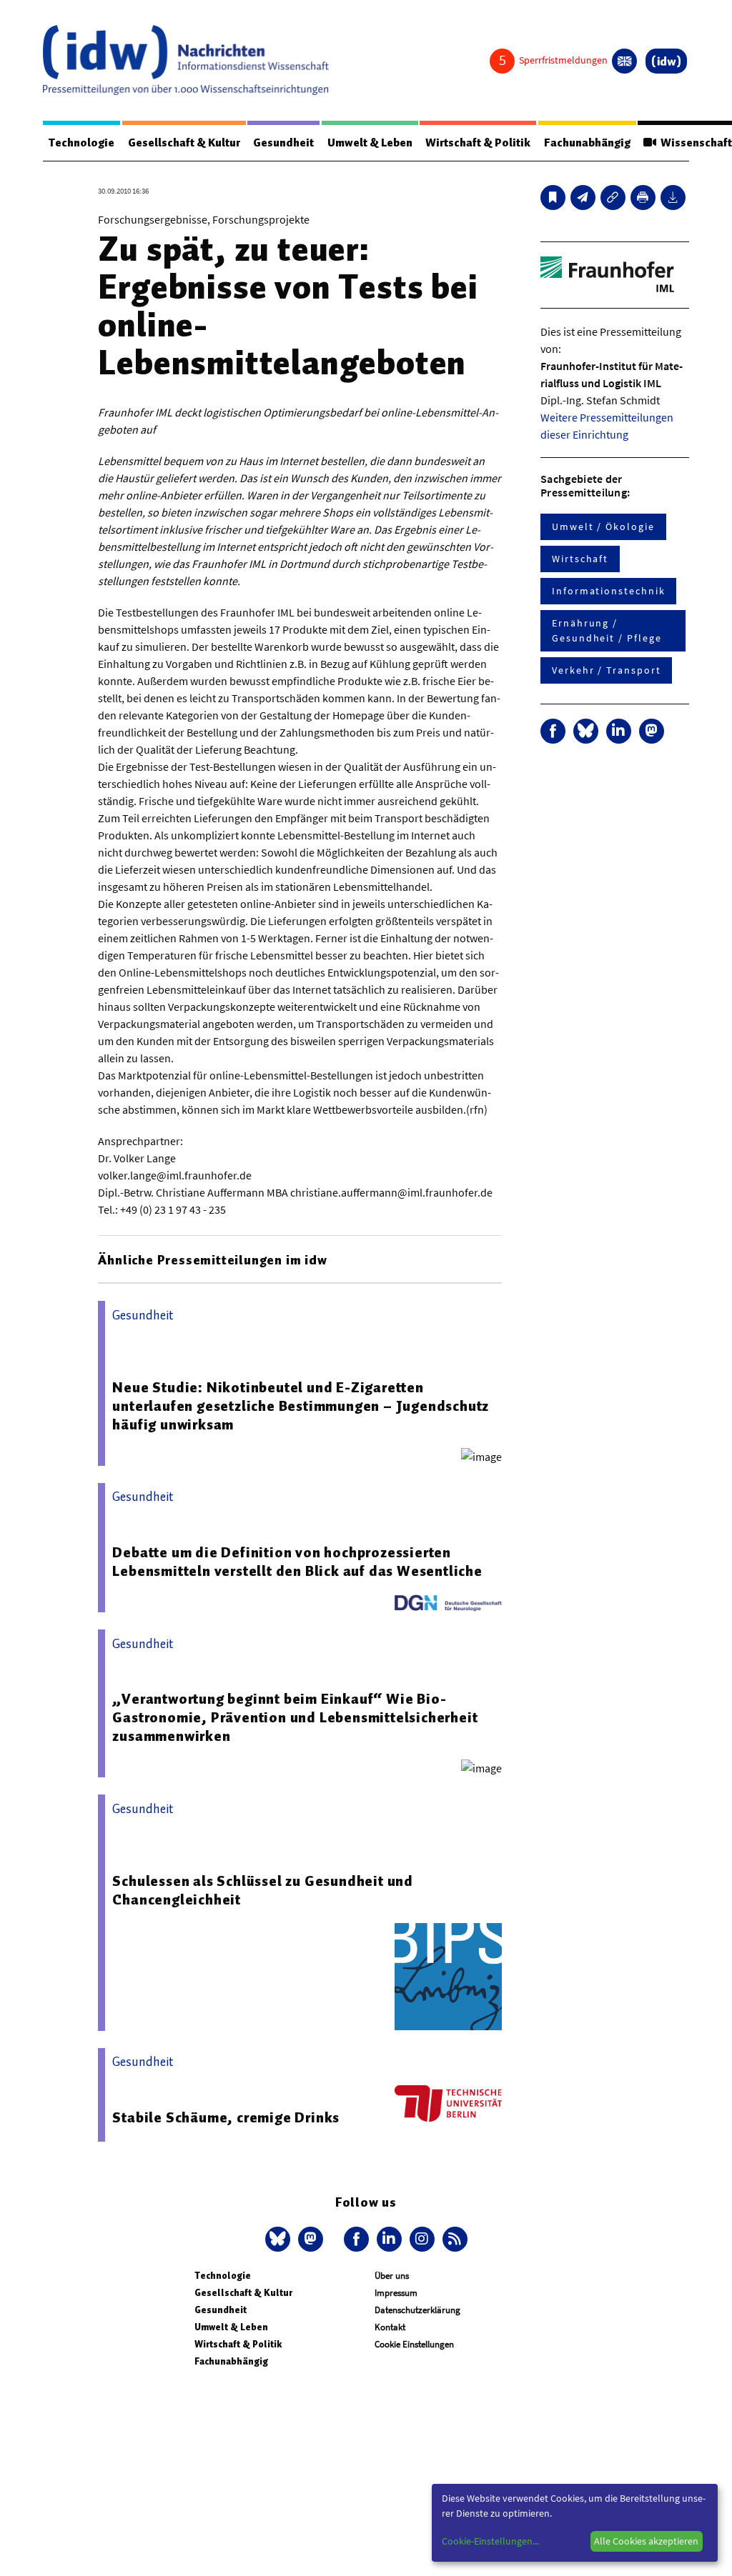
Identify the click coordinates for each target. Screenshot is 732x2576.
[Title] (613, 198)
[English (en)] (624, 61)
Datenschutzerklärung (417, 2310)
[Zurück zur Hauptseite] (666, 61)
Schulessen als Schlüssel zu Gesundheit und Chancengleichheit (263, 1890)
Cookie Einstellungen (414, 2344)
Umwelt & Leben (370, 143)
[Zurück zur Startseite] (186, 60)
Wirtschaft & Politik (478, 143)
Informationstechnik (608, 591)
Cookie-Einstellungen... (490, 2541)
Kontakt (390, 2327)
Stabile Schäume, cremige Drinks (226, 2117)
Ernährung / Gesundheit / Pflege (607, 630)
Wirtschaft (580, 559)
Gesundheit (283, 143)
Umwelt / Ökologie (603, 526)
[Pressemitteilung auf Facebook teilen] (553, 731)
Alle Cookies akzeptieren (646, 2541)
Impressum (396, 2293)
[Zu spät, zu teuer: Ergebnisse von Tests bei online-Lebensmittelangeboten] (583, 198)
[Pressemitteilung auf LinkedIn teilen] (619, 731)
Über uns (392, 2276)
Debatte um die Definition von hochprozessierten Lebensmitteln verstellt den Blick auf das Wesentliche (297, 1562)
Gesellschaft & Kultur (184, 143)
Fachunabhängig (587, 143)
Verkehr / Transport (606, 670)
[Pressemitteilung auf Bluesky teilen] (586, 731)
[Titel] (553, 198)
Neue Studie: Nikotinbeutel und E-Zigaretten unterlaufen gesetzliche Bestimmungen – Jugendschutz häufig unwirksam (301, 1406)
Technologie (81, 143)
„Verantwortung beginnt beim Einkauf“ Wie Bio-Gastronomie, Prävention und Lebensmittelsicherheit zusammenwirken (295, 1717)
